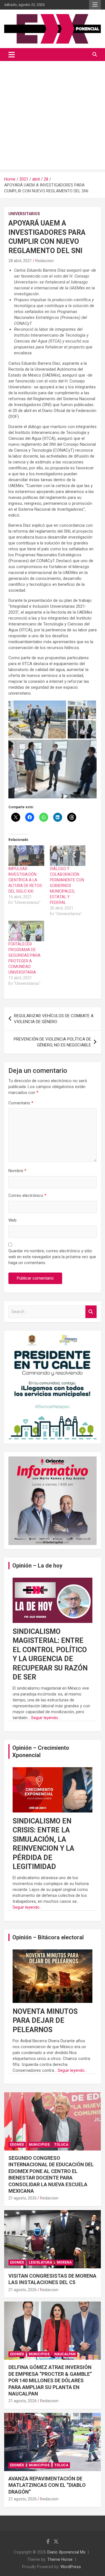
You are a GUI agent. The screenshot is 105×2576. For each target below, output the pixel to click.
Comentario (21, 1103)
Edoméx (17, 2145)
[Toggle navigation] (12, 55)
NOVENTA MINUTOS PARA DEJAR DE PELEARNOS (45, 2021)
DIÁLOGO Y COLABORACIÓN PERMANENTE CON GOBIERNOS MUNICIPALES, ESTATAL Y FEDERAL (67, 886)
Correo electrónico (27, 1195)
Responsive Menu (95, 5)
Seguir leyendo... (46, 1718)
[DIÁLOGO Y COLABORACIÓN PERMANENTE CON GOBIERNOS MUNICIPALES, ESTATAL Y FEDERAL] (68, 856)
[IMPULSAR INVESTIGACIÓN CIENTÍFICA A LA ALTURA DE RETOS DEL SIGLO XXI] (26, 856)
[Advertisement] (53, 117)
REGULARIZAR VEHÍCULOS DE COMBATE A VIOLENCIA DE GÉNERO (54, 1019)
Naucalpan (65, 2354)
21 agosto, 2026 (23, 2198)
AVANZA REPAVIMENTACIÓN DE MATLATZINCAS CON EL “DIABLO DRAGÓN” (47, 2485)
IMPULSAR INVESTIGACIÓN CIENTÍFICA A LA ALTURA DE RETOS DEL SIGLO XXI (25, 880)
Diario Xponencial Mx (66, 2552)
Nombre (17, 1171)
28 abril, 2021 (20, 261)
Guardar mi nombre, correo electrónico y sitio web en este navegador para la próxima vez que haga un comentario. (52, 1257)
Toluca (61, 2145)
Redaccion (45, 261)
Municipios (39, 2145)
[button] (37, 720)
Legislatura (40, 2262)
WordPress (71, 2567)
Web (12, 1220)
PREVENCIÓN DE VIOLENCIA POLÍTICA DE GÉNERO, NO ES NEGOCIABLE (52, 1042)
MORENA (64, 2262)
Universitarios (24, 214)
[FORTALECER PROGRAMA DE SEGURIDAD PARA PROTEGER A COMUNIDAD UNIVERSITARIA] (26, 931)
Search (91, 1312)
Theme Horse (60, 2559)
